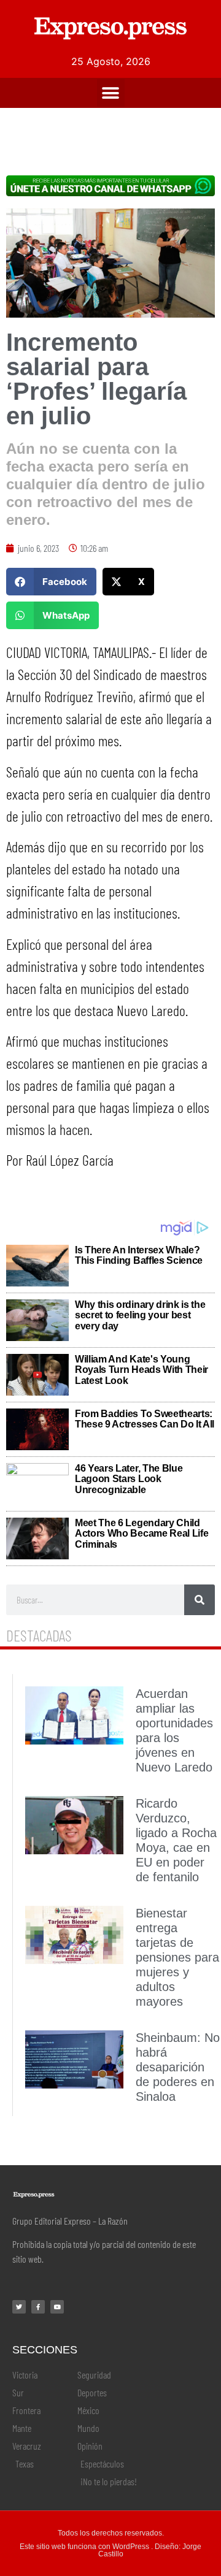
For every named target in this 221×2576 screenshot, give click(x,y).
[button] (111, 93)
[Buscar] (200, 1600)
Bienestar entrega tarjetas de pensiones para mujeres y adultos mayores (177, 1957)
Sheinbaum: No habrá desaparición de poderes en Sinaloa (178, 2067)
